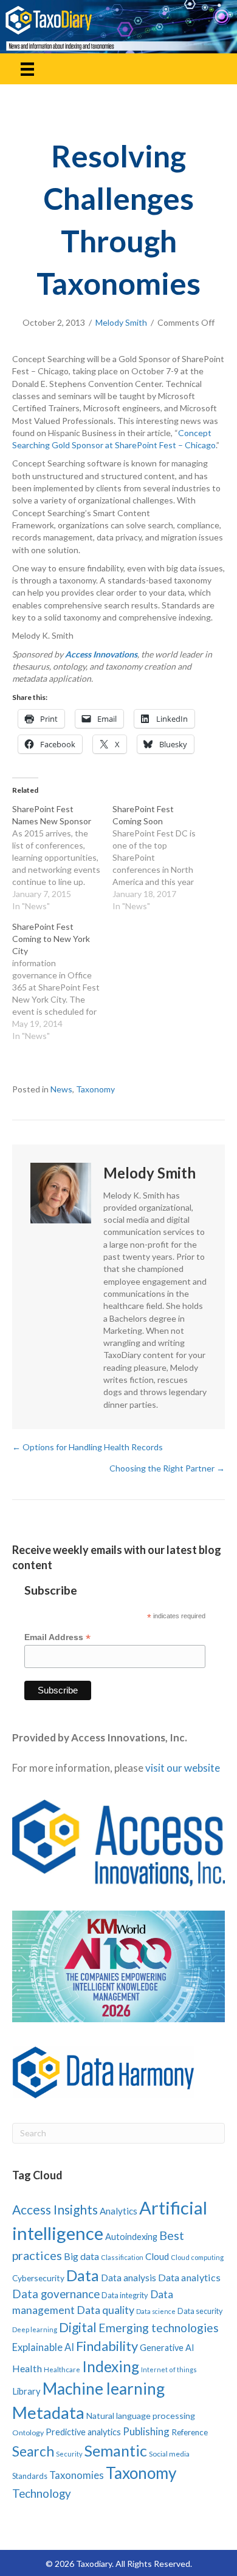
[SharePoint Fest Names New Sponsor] (62, 858)
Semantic (116, 2450)
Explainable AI (43, 2347)
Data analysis (129, 2278)
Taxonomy (95, 1089)
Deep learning (35, 2329)
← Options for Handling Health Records (88, 1447)
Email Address (57, 1637)
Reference (190, 2432)
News (61, 1089)
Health (27, 2368)
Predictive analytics (83, 2432)
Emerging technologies (159, 2328)
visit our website (183, 1768)
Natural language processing (141, 2416)
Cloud (157, 2256)
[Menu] (27, 69)
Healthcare (62, 2369)
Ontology (28, 2433)
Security (69, 2454)
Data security (200, 2311)
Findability (107, 2346)
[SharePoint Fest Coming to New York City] (62, 981)
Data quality (105, 2310)
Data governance (56, 2294)
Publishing (146, 2431)
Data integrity (125, 2295)
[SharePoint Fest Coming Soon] (163, 858)
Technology (42, 2493)
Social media (169, 2454)
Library (26, 2391)
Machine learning (104, 2389)
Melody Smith (121, 322)
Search (33, 2451)
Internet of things (169, 2369)
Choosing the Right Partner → (167, 1468)
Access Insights (55, 2209)
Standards (30, 2476)
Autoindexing (131, 2236)
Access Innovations (101, 654)
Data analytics (189, 2277)
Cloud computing (197, 2257)
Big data (81, 2256)
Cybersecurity (38, 2278)
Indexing (111, 2366)
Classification (122, 2257)
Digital (78, 2327)
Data (83, 2275)
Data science (156, 2311)
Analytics (118, 2211)
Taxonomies (77, 2475)
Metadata (48, 2413)
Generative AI (167, 2348)
